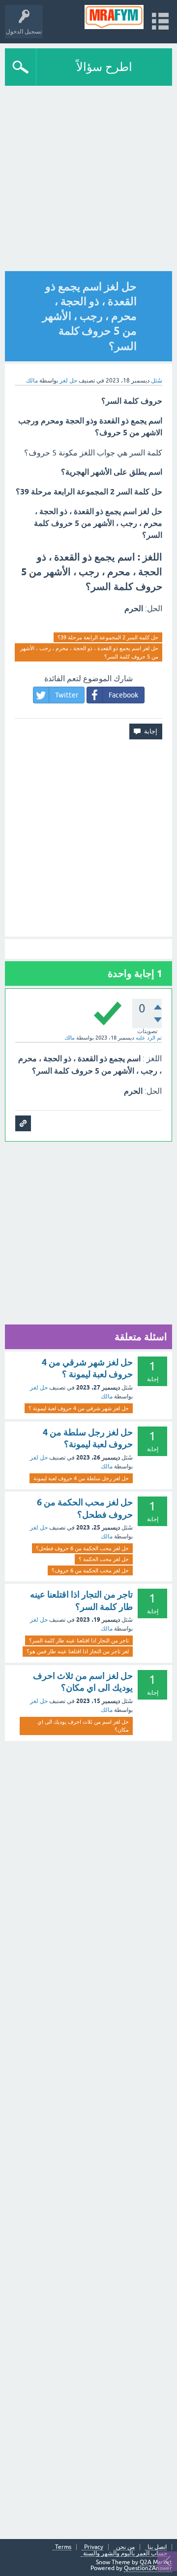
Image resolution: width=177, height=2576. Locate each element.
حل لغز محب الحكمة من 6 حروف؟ (90, 1570)
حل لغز (68, 381)
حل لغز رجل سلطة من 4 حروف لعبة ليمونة (81, 1478)
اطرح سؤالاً (104, 67)
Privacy (94, 2547)
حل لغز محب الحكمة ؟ (104, 1559)
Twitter (67, 695)
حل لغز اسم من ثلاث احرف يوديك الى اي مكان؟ (83, 1726)
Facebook (123, 695)
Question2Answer (148, 2568)
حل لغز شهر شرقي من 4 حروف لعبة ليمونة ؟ (79, 1408)
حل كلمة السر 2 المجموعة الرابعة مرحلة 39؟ (108, 637)
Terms (63, 2547)
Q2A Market (156, 2562)
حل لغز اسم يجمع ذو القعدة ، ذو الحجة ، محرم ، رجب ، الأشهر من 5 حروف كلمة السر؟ (89, 652)
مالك (107, 1396)
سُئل (157, 381)
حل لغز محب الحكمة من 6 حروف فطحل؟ (82, 1548)
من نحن (125, 2547)
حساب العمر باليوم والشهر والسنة (125, 2554)
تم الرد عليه (149, 1038)
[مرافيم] (114, 17)
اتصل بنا (157, 2547)
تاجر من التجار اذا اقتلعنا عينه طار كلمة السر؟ (79, 1640)
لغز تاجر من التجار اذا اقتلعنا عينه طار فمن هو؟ (78, 1651)
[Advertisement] (88, 179)
